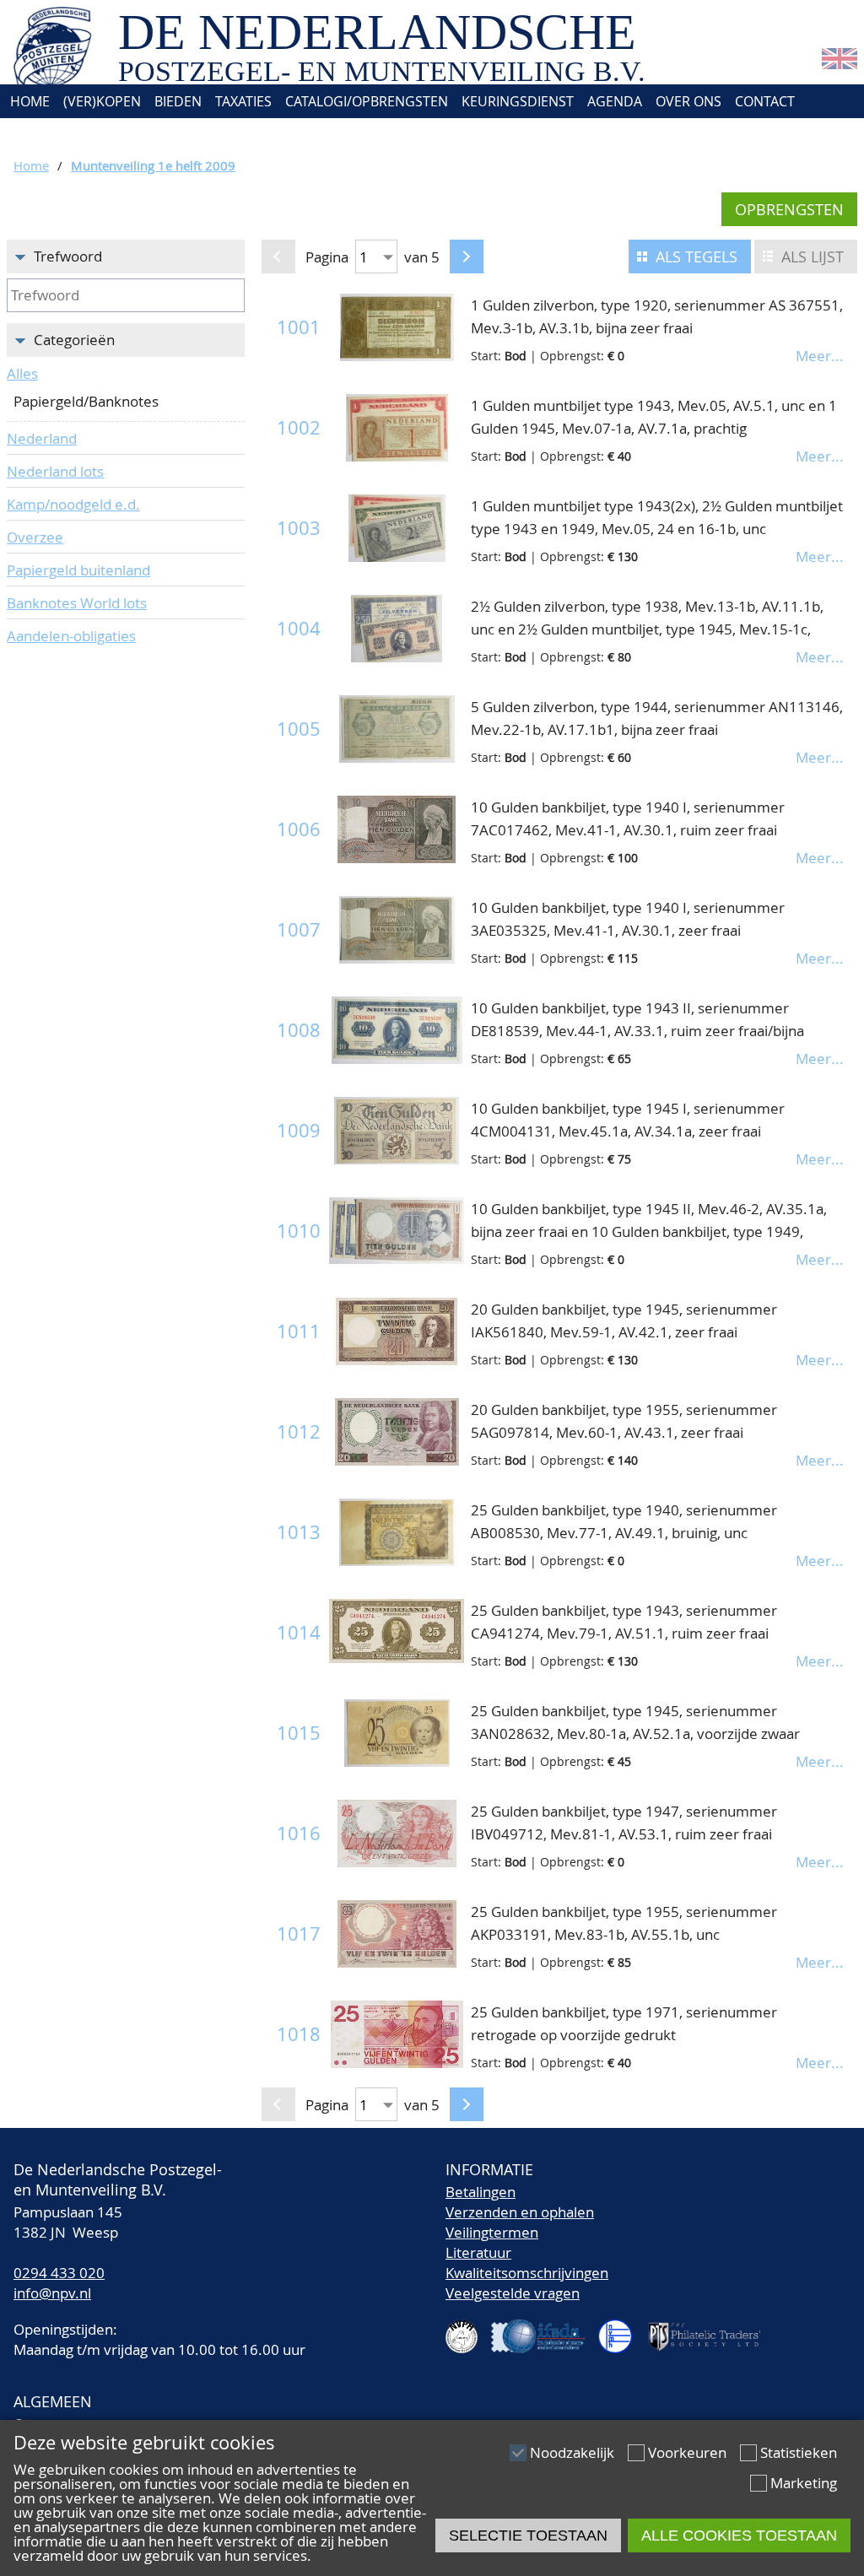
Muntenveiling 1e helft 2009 (153, 165)
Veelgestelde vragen (513, 2293)
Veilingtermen (492, 2232)
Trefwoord (68, 256)
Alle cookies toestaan (739, 2535)
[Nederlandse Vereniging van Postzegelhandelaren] (468, 2329)
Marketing (804, 2483)
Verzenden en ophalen (520, 2212)
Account (38, 135)
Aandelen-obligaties (71, 636)
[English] (840, 64)
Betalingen (481, 2192)
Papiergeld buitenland (78, 570)
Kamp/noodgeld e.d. (73, 504)
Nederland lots (55, 471)
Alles (22, 373)
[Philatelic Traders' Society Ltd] (711, 2329)
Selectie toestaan (528, 2535)
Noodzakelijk (572, 2452)
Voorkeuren (687, 2452)
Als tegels (697, 257)
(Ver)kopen (102, 101)
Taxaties (243, 101)
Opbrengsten (789, 209)
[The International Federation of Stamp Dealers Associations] (545, 2329)
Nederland (42, 438)
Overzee (35, 537)
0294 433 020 (59, 2273)
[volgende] (467, 257)
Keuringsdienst (518, 101)
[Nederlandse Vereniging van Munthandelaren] (622, 2329)
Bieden (178, 101)
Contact (765, 101)
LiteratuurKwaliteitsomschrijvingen (527, 2263)
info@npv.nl (52, 2293)
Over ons (688, 101)
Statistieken (799, 2452)
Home (28, 101)
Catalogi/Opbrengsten (367, 101)
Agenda (615, 101)
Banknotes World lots (77, 603)
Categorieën (74, 340)
